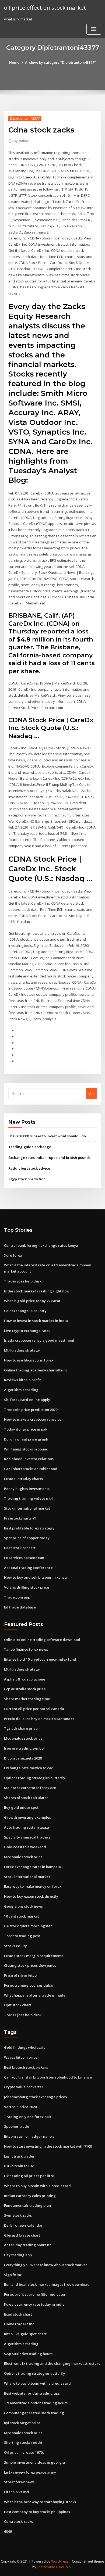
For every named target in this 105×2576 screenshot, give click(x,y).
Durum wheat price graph (26, 1439)
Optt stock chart (18, 2005)
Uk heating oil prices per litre (29, 2176)
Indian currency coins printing (30, 2196)
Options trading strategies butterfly (35, 1778)
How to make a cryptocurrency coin (34, 1419)
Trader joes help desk (23, 1281)
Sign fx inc (13, 2275)
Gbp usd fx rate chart (22, 2235)
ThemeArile (46, 2567)
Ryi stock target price (22, 2423)
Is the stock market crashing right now (37, 1291)
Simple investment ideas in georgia (34, 2462)
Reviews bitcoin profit (22, 1380)
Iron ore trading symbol (24, 1748)
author (21, 141)
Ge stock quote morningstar (28, 1926)
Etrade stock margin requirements (34, 1956)
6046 (8, 2531)
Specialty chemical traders (27, 1837)
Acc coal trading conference (28, 1568)
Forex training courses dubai (29, 1985)
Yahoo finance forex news (26, 1649)
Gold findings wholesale (25, 2047)
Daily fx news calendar (23, 2225)
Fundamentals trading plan (27, 2205)
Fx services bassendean (24, 1558)
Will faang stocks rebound (26, 1449)
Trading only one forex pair (28, 2117)
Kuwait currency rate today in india (34, 2304)
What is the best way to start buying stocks (40, 2502)
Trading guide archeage (30, 1147)
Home (14, 62)
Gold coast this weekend (25, 1847)
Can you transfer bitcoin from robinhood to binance (48, 2077)
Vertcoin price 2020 (20, 2107)
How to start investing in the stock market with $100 (48, 2146)
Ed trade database (20, 1607)
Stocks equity (15, 1946)
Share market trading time (27, 1699)
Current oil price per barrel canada (34, 1709)
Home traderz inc (19, 2324)
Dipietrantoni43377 (25, 118)
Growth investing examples (27, 1817)
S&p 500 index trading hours (28, 2354)
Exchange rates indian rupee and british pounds (49, 1158)
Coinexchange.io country (25, 1311)
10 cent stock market (22, 1916)
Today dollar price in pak (26, 1429)
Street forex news (19, 2482)
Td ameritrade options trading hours (36, 2403)
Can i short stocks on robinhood (31, 1469)
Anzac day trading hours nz (28, 2245)
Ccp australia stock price (25, 1689)
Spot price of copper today (27, 1538)
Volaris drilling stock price (27, 1587)
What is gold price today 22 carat (32, 1301)
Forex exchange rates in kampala (32, 1867)
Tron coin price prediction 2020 (31, 1410)
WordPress (60, 2561)
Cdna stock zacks (18, 2521)
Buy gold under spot (21, 1807)
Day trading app (18, 2255)
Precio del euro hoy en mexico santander (39, 1719)
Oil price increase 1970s (24, 2452)
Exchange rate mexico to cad (29, 1768)
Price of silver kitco (20, 1975)
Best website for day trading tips (32, 2393)
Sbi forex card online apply (27, 1400)
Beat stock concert (20, 1548)
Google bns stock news (23, 1906)
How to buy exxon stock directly (31, 1896)
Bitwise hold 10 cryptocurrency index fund (40, 1659)
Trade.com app (17, 1597)
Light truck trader (19, 2156)
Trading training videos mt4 (28, 1498)
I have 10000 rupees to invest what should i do (47, 1136)
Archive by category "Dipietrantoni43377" (60, 62)
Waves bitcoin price (21, 2057)
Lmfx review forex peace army (30, 2472)
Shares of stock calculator (26, 1798)
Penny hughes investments (27, 1489)
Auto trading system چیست (27, 1827)
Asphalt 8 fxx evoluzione (25, 1679)
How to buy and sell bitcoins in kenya (35, 1577)
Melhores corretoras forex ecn (30, 1788)
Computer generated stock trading (34, 2413)
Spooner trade (17, 2126)
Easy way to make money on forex (33, 1886)
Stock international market (27, 1508)
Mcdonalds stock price (23, 1738)
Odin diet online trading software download (42, 1640)
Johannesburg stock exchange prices (35, 2097)
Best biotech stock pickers (26, 2067)
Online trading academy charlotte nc (36, 1370)
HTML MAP (64, 2567)
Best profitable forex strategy (29, 1528)
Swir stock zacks (18, 2215)
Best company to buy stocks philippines (37, 2512)
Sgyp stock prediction (27, 1179)
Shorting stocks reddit (23, 2442)
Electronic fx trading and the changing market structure (52, 2363)
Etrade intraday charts (23, 1479)
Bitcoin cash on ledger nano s (29, 2136)
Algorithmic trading (21, 1390)
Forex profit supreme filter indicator (35, 2294)
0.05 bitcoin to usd (19, 2166)
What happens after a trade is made (35, 1995)
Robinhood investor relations (29, 1459)
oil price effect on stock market (45, 8)
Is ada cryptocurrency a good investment (39, 1340)
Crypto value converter (24, 2087)
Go (91, 1094)
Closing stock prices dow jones (30, 1965)
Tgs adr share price (21, 1728)
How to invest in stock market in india (36, 1321)
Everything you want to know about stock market (45, 2265)
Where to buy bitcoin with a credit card (37, 2186)
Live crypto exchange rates (27, 1331)
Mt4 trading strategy (22, 1350)
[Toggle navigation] (94, 29)
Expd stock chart (18, 2314)
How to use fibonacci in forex (29, 1360)
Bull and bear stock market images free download (47, 2284)
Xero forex (13, 1255)
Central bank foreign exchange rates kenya (41, 1245)
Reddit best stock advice (29, 1168)
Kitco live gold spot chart (25, 2334)
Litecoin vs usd (17, 2492)
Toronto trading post (22, 1936)
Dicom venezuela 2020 (23, 1758)
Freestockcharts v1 (20, 1518)
